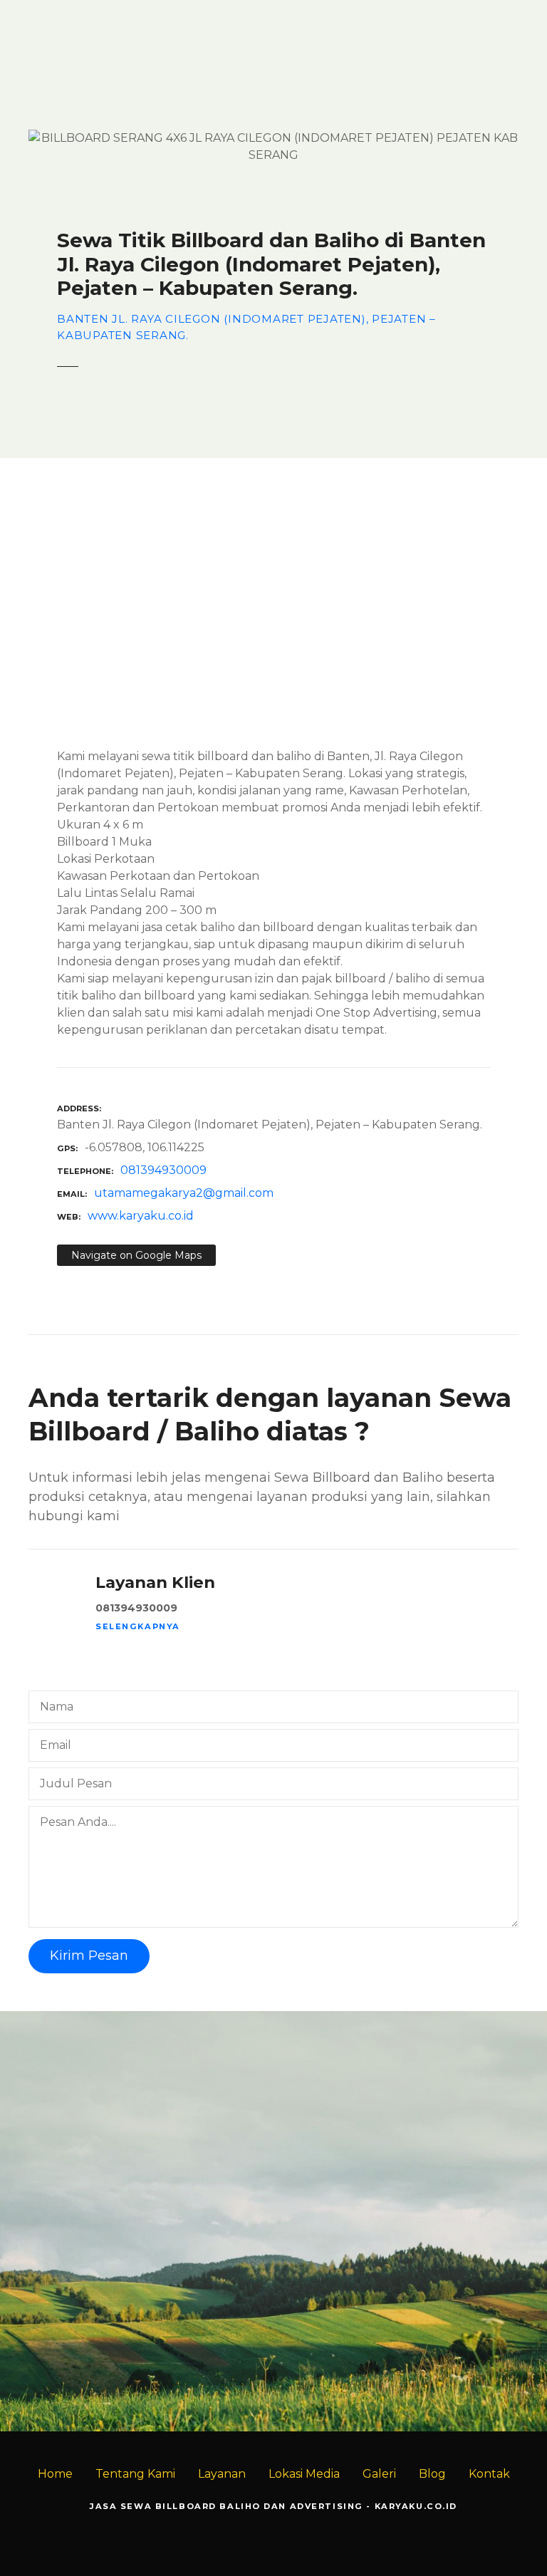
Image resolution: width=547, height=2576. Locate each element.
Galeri (379, 2474)
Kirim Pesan (89, 1956)
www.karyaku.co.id (141, 1216)
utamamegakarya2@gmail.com (184, 1193)
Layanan (222, 2474)
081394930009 (163, 1170)
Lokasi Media (304, 2474)
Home (55, 2474)
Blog (432, 2474)
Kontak (489, 2474)
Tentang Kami (135, 2474)
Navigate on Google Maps (136, 1255)
